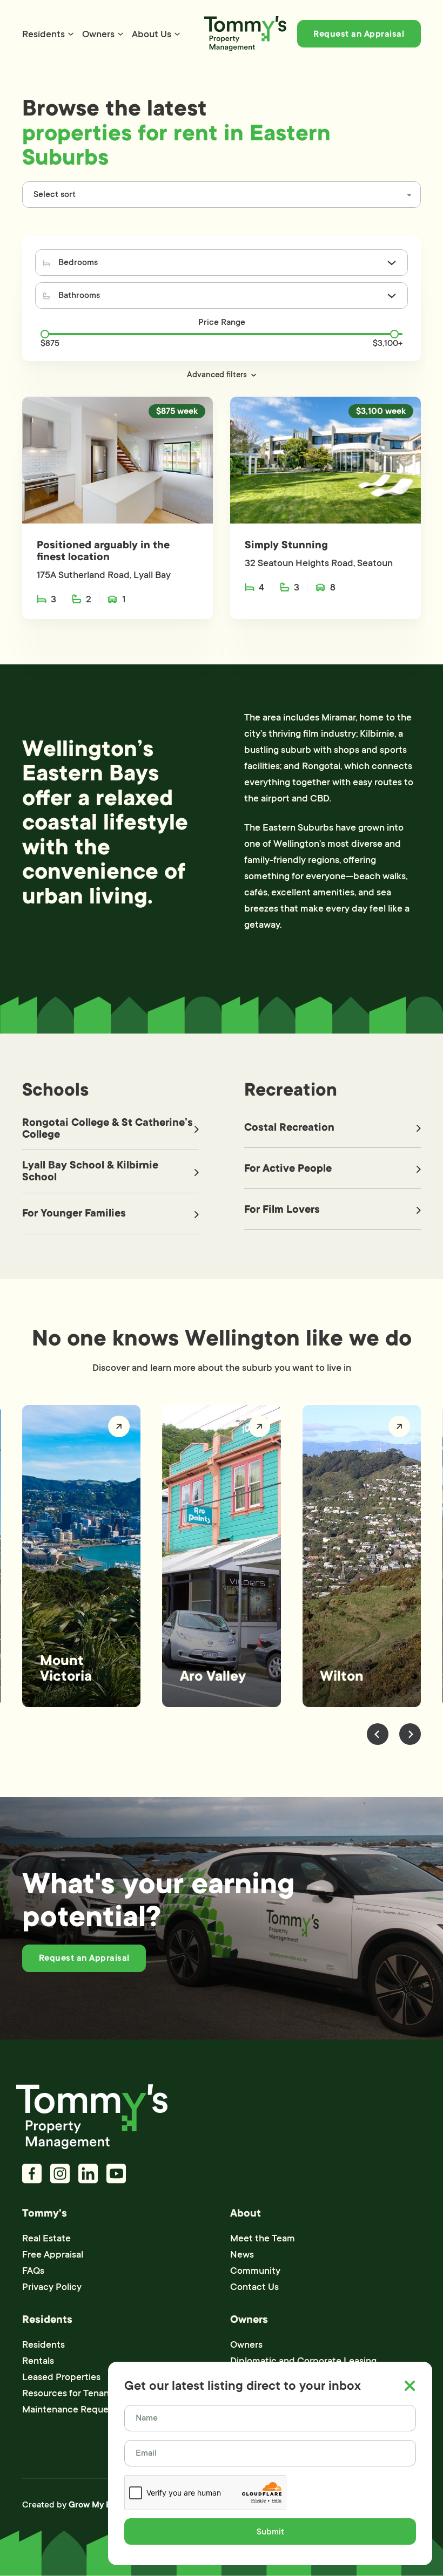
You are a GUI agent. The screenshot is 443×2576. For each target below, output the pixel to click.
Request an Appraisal (359, 34)
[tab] (28, 1739)
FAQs (33, 2271)
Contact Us (254, 2287)
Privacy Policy (52, 2287)
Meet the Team (263, 2238)
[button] (222, 375)
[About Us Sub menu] (177, 34)
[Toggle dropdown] (392, 263)
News (242, 2254)
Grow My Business (105, 2505)
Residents (43, 34)
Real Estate (46, 2238)
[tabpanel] (81, 1556)
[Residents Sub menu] (71, 34)
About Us (152, 34)
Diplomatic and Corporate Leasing (303, 2361)
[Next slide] (410, 1734)
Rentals (38, 2361)
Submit (270, 2532)
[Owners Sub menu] (120, 34)
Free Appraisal (53, 2254)
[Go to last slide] (378, 1734)
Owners (98, 34)
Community (255, 2271)
